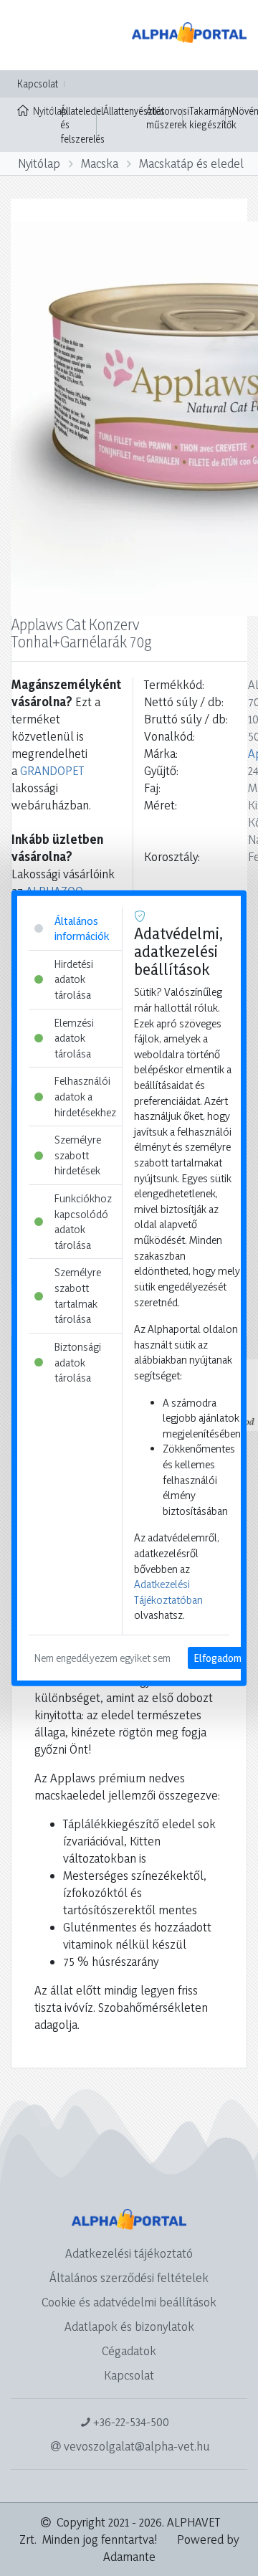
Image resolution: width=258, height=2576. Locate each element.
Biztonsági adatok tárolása (78, 1362)
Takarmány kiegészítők (213, 118)
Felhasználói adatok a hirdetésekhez (85, 1096)
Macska (100, 163)
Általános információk (82, 928)
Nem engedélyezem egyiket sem (102, 1658)
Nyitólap (43, 111)
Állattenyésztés (134, 111)
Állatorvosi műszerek (168, 118)
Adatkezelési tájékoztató (129, 2253)
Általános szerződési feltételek (129, 2277)
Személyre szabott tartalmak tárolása (78, 1296)
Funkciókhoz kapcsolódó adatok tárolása (83, 1222)
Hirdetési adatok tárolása (74, 979)
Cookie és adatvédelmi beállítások (129, 2302)
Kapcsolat (38, 84)
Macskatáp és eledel (191, 163)
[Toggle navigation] (32, 35)
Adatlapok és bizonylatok (129, 2326)
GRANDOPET (52, 770)
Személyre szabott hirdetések (78, 1155)
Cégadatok (129, 2351)
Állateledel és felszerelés (82, 125)
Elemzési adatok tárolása (74, 1037)
